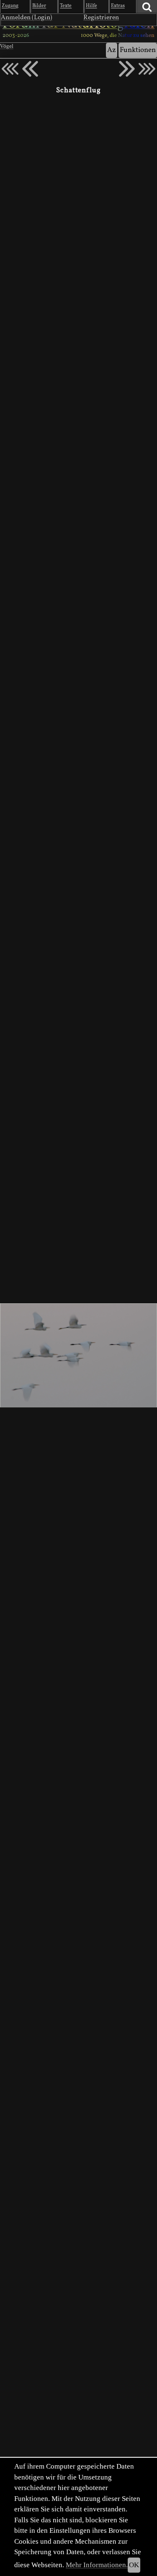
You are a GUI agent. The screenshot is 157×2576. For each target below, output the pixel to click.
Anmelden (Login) (27, 18)
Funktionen (138, 50)
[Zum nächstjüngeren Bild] (10, 69)
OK (134, 2565)
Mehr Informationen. (97, 2565)
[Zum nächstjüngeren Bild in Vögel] (30, 69)
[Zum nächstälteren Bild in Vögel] (127, 69)
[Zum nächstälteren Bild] (147, 69)
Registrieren (101, 18)
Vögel (7, 47)
